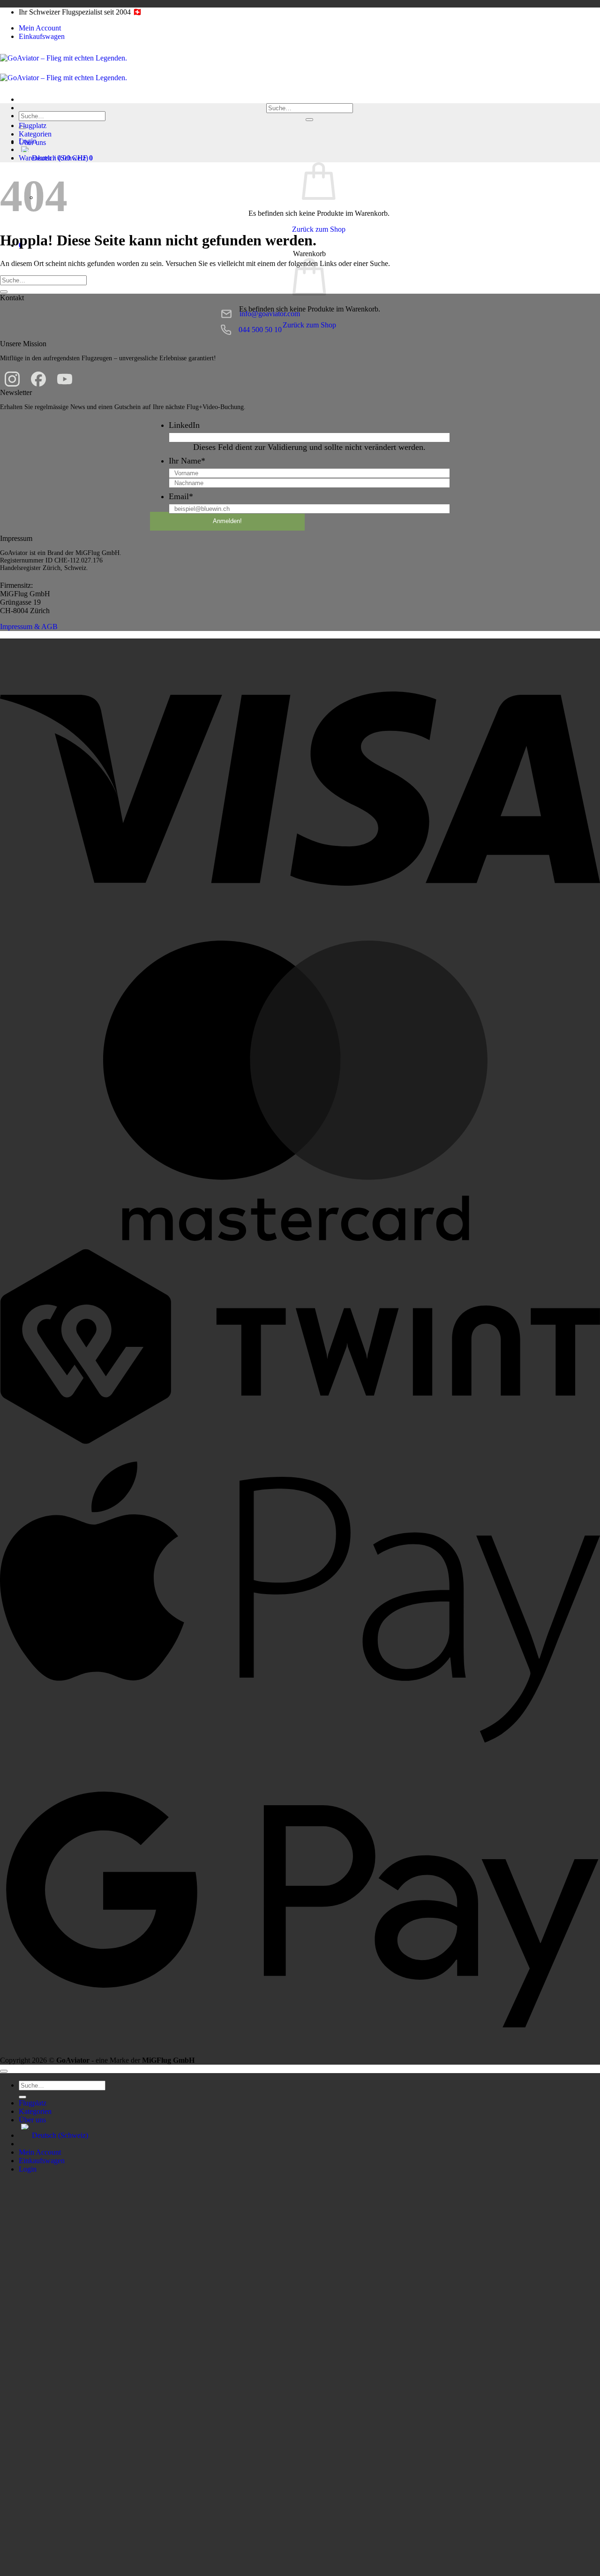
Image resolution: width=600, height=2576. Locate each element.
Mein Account (40, 28)
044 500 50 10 (260, 330)
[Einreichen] (309, 120)
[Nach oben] (4, 2071)
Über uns (32, 142)
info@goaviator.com (270, 314)
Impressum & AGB (29, 627)
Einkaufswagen (42, 36)
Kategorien (35, 134)
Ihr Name (187, 461)
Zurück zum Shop (319, 229)
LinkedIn (184, 425)
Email (181, 496)
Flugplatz (33, 125)
